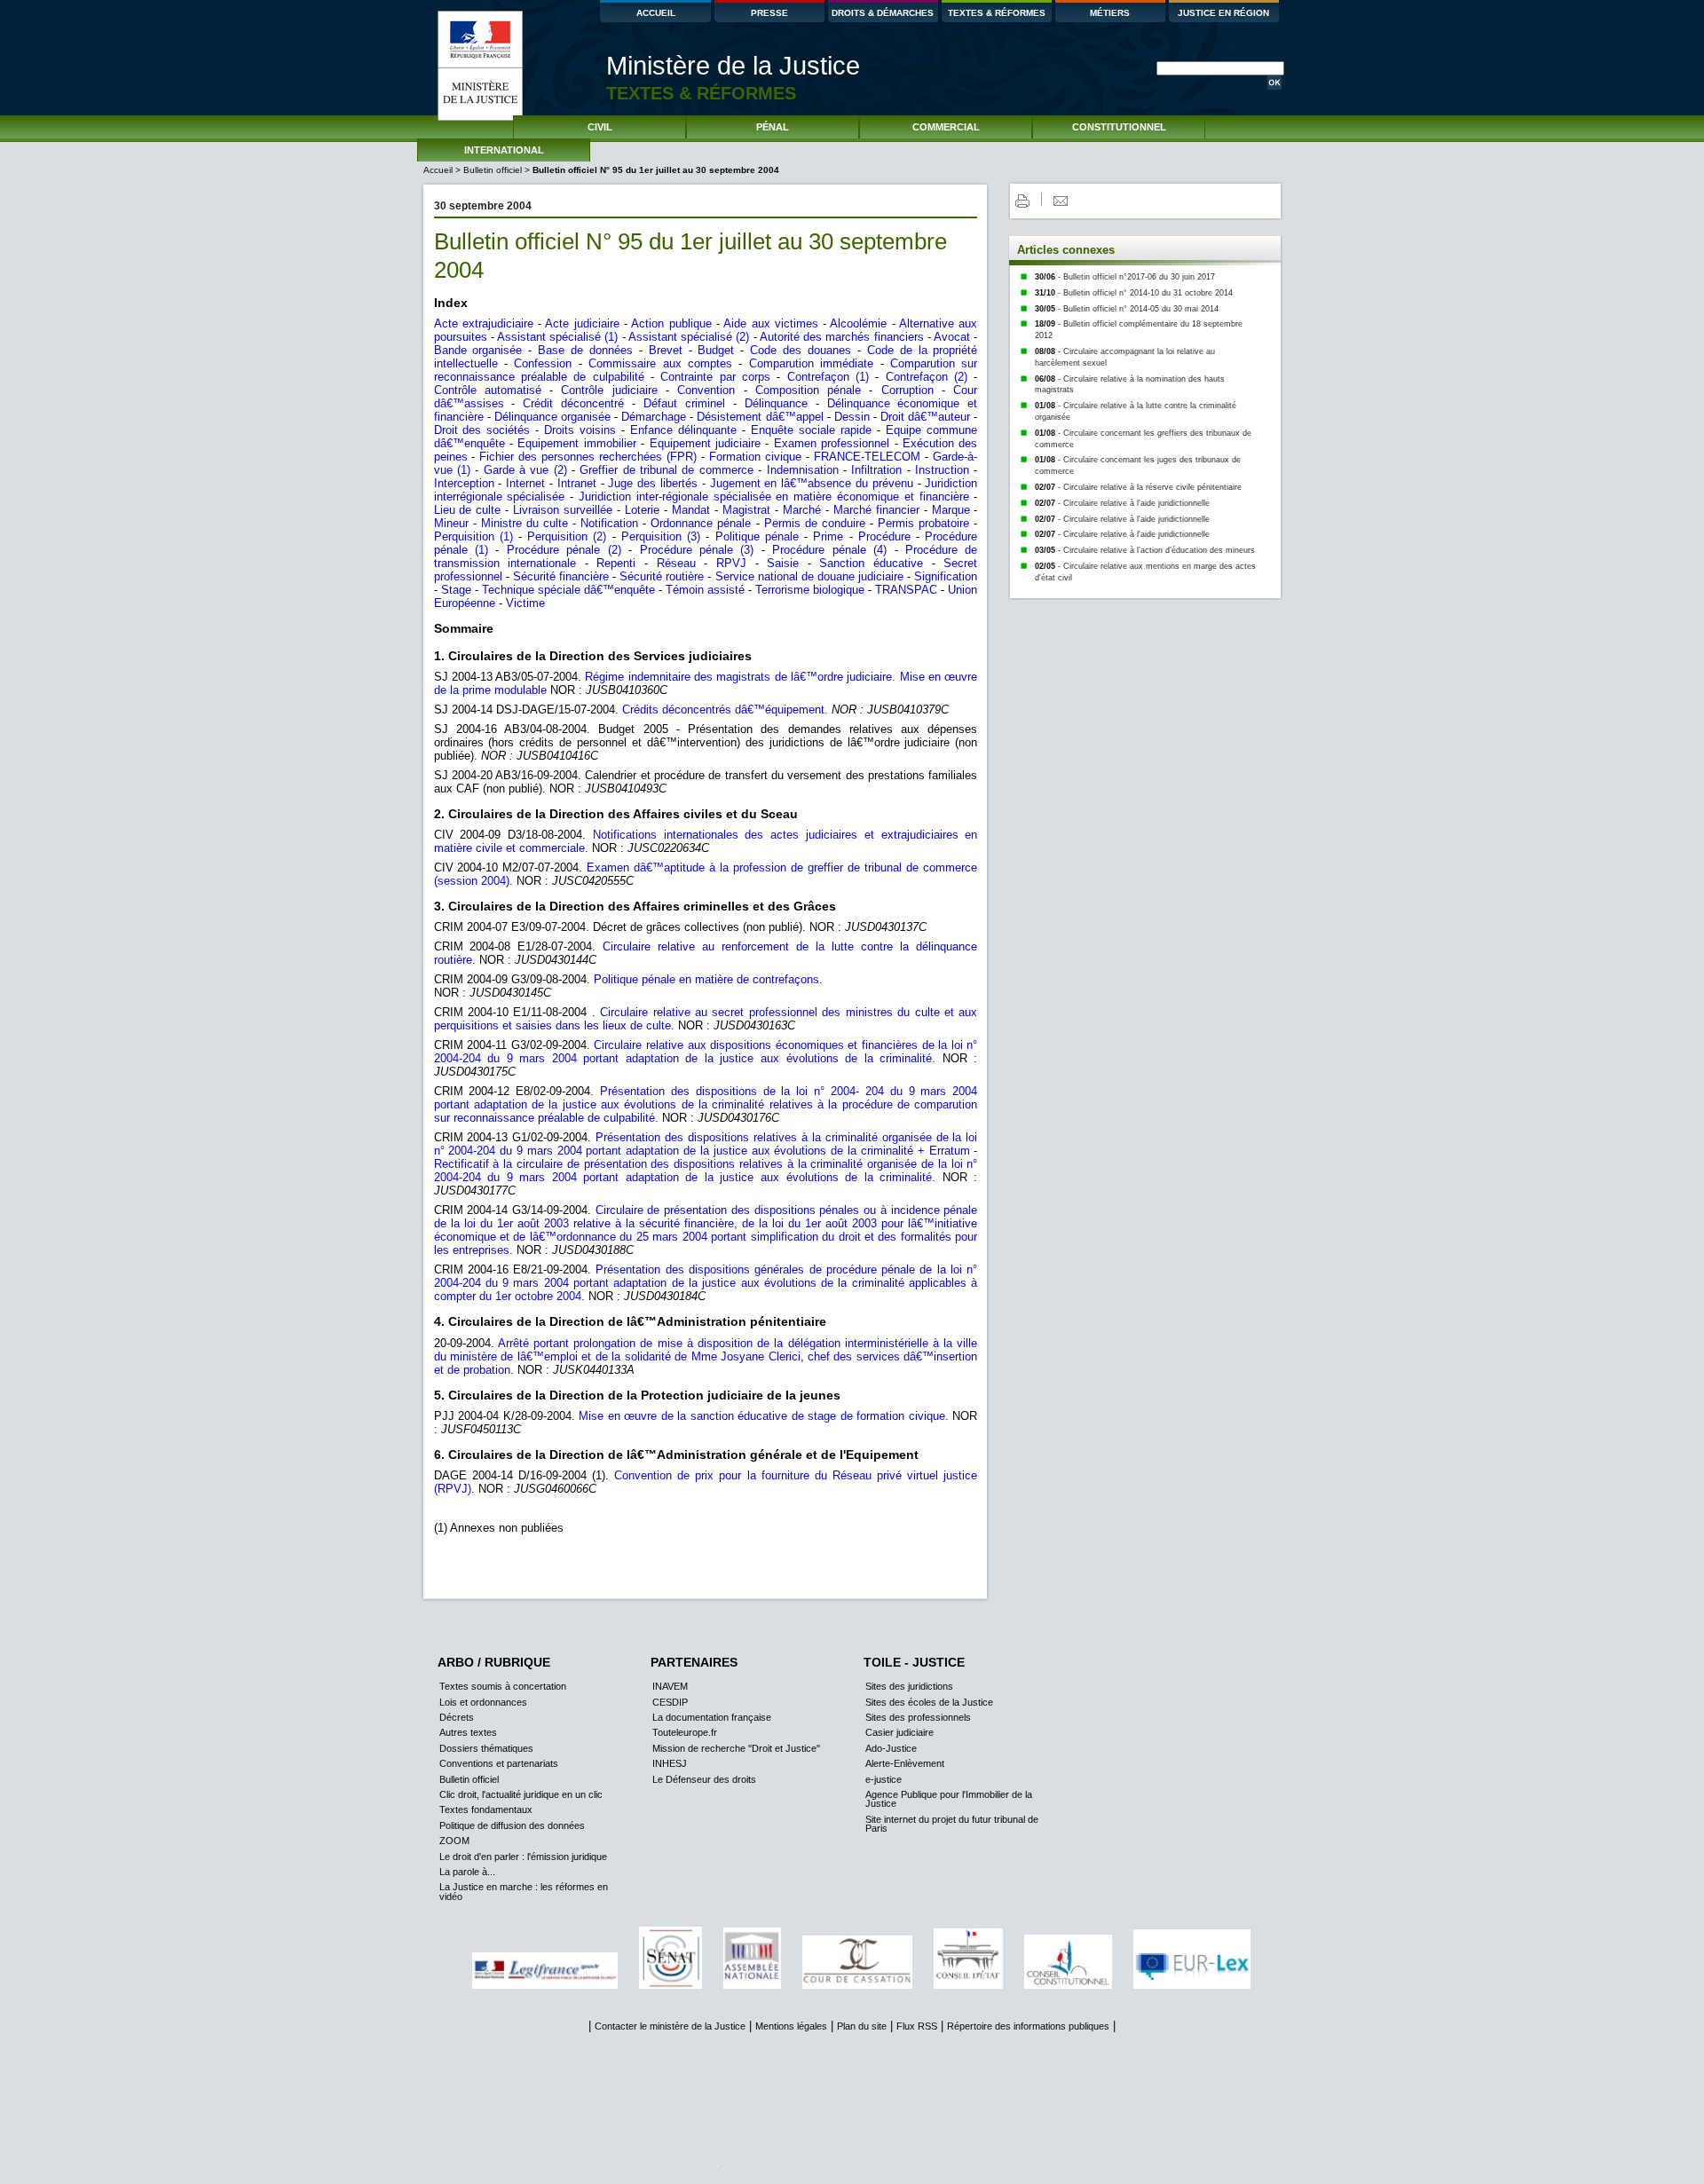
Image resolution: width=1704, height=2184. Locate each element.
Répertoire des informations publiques (1028, 2026)
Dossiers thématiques (486, 1748)
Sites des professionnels (918, 1717)
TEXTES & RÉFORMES (997, 13)
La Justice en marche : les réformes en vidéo (524, 1891)
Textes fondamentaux (486, 1809)
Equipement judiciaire (705, 443)
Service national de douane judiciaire (810, 576)
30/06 (1125, 277)
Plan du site (862, 2026)
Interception (464, 483)
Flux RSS (917, 2026)
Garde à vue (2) (525, 470)
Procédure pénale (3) (697, 550)
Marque (951, 510)
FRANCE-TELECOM (867, 457)
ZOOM (454, 1841)
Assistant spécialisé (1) (557, 337)
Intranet (577, 483)
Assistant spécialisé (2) (689, 337)
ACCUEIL (656, 13)
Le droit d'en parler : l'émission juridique (523, 1857)
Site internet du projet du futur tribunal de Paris (952, 1824)
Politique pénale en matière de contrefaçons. (708, 979)
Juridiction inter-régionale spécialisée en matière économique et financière (774, 497)
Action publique (671, 323)
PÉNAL (773, 127)
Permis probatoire (923, 523)
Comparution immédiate (811, 363)
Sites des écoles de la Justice (929, 1702)
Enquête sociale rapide (811, 430)
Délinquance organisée (552, 417)
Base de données (585, 350)
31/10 (1134, 293)
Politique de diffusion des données (512, 1825)
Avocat (952, 337)
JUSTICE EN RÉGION (1223, 13)
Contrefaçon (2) (930, 377)
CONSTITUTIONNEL (1119, 127)
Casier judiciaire (899, 1732)
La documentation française (712, 1717)
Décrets (457, 1717)
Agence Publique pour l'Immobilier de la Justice (949, 1799)
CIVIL (600, 127)
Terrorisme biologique (810, 590)
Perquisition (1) (476, 536)
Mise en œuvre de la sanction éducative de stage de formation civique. (764, 1416)
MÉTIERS (1110, 13)
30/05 (1127, 309)
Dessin (852, 417)
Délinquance (776, 403)
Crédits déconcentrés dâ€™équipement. (725, 710)
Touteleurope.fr (685, 1732)
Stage (456, 590)
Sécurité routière (662, 576)
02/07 (1138, 487)
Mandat (691, 510)
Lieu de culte (468, 510)
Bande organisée (478, 350)
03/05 (1145, 550)
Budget (716, 350)
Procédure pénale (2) (564, 550)
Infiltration (876, 470)
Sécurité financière (561, 576)
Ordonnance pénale (701, 523)
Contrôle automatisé (492, 390)
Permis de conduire (815, 523)
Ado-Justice (891, 1748)
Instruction (942, 470)
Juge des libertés (653, 483)
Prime (828, 536)
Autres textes (468, 1732)
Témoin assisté (705, 590)
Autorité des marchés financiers (842, 337)
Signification (946, 576)
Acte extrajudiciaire (484, 323)
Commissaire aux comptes (660, 363)
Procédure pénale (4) (829, 550)
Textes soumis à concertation (503, 1686)
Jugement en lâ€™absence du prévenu (812, 483)
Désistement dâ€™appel (760, 417)
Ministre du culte (525, 523)
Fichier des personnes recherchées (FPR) (588, 457)
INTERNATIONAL (504, 150)
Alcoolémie (858, 323)
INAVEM (670, 1686)
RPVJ (731, 563)
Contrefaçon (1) (832, 377)
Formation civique (755, 457)
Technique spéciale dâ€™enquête (568, 590)
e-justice (884, 1779)
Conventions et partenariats (499, 1763)
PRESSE (769, 13)
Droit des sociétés (482, 430)
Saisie (783, 563)
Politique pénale (757, 536)
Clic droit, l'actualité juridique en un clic (521, 1794)
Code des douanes (801, 350)
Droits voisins (580, 430)
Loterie (642, 510)
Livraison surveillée (563, 510)
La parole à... (467, 1872)
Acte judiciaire (582, 323)
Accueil (439, 170)
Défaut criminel (684, 403)
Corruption (907, 390)
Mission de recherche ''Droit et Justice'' (736, 1748)
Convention (706, 390)
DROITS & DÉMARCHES (883, 13)
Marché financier (876, 510)
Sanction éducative (871, 563)
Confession (543, 363)
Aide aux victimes (771, 323)
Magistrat (746, 510)
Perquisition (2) (569, 536)
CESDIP (670, 1702)
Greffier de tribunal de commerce (666, 470)
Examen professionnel (832, 443)
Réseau (676, 563)
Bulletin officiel (493, 170)
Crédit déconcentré (573, 403)
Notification (609, 523)
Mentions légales (791, 2026)
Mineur (451, 523)
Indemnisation (803, 470)
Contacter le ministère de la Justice (670, 2026)
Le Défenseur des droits (704, 1779)
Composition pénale (808, 390)
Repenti (616, 563)
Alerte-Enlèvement (905, 1763)
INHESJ (670, 1763)
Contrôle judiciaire (609, 390)
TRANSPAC (906, 590)
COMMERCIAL (946, 127)
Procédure (884, 536)
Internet (525, 483)
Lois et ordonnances (483, 1702)
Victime (525, 603)
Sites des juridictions (909, 1686)
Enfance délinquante (683, 430)
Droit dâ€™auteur (925, 417)
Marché (802, 510)
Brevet (666, 350)
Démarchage (654, 417)
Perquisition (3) (661, 536)
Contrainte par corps (715, 377)
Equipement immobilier (576, 443)
